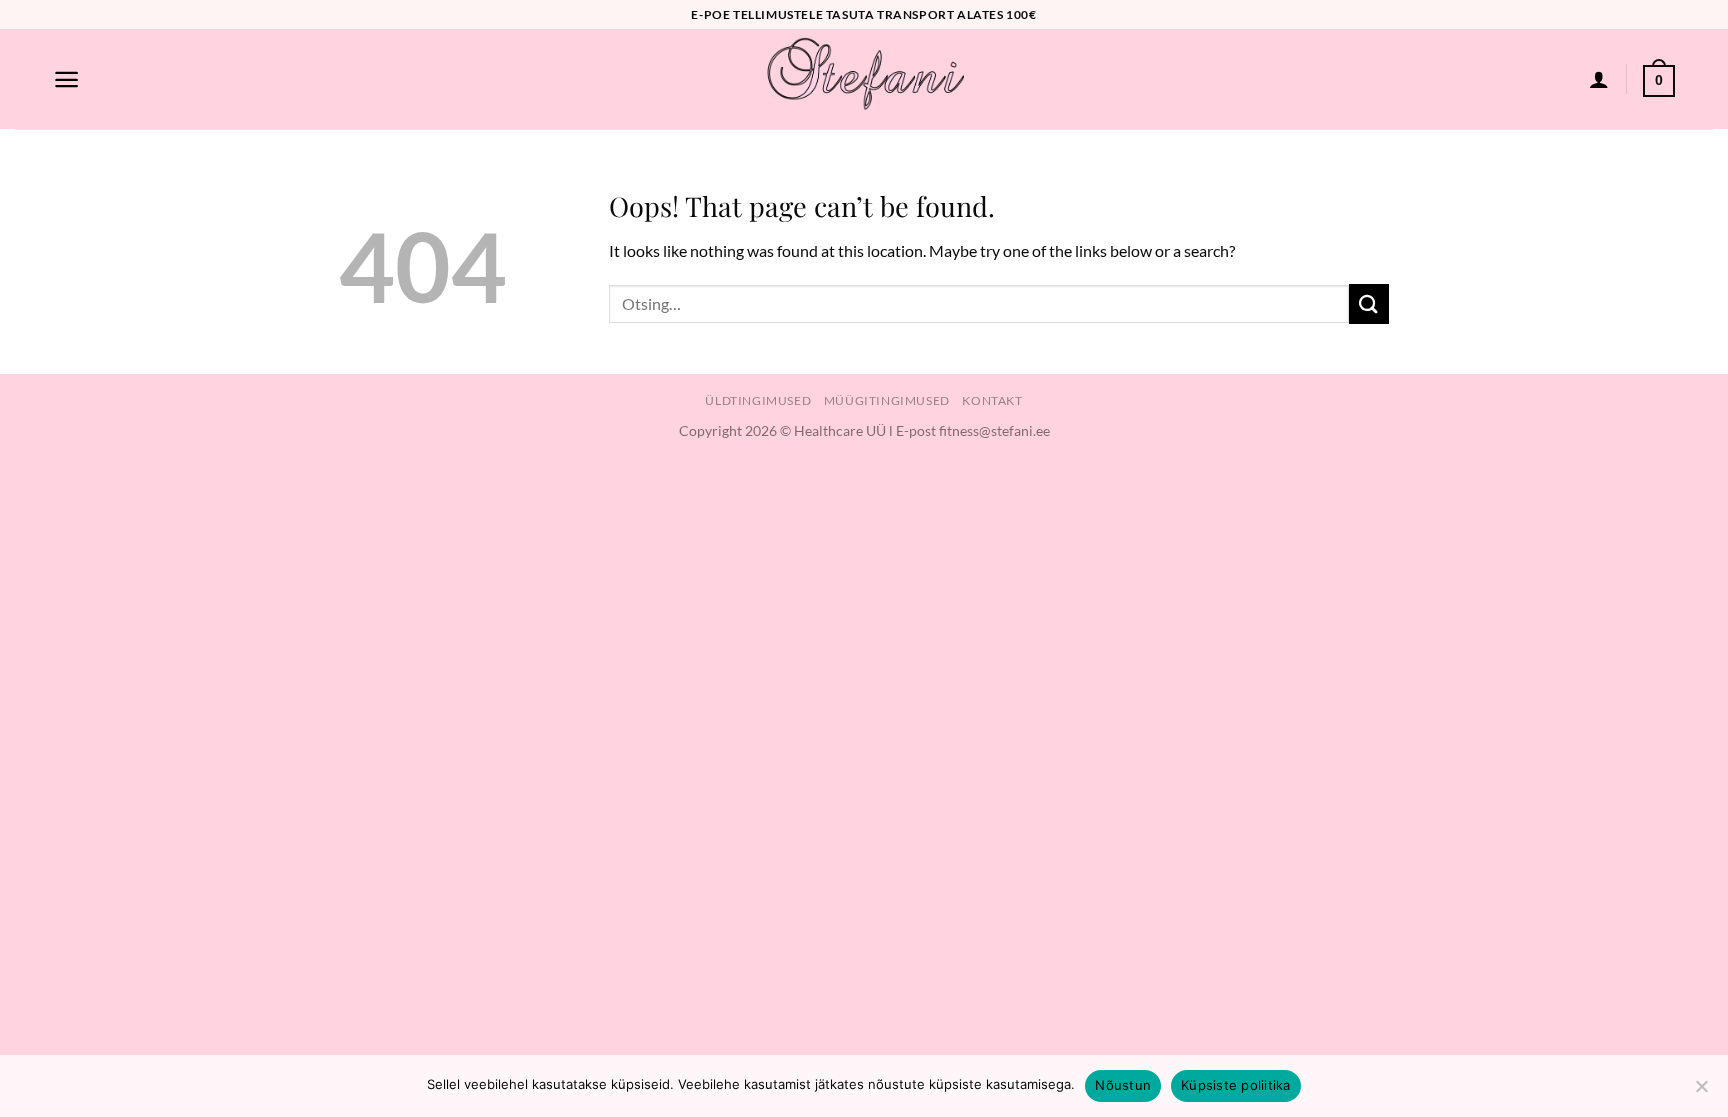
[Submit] (1369, 303)
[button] (66, 79)
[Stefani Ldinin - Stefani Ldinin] (864, 79)
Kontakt (992, 400)
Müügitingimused (887, 400)
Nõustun (1123, 1085)
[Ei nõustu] (1701, 1092)
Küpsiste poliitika (1236, 1085)
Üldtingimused (758, 400)
